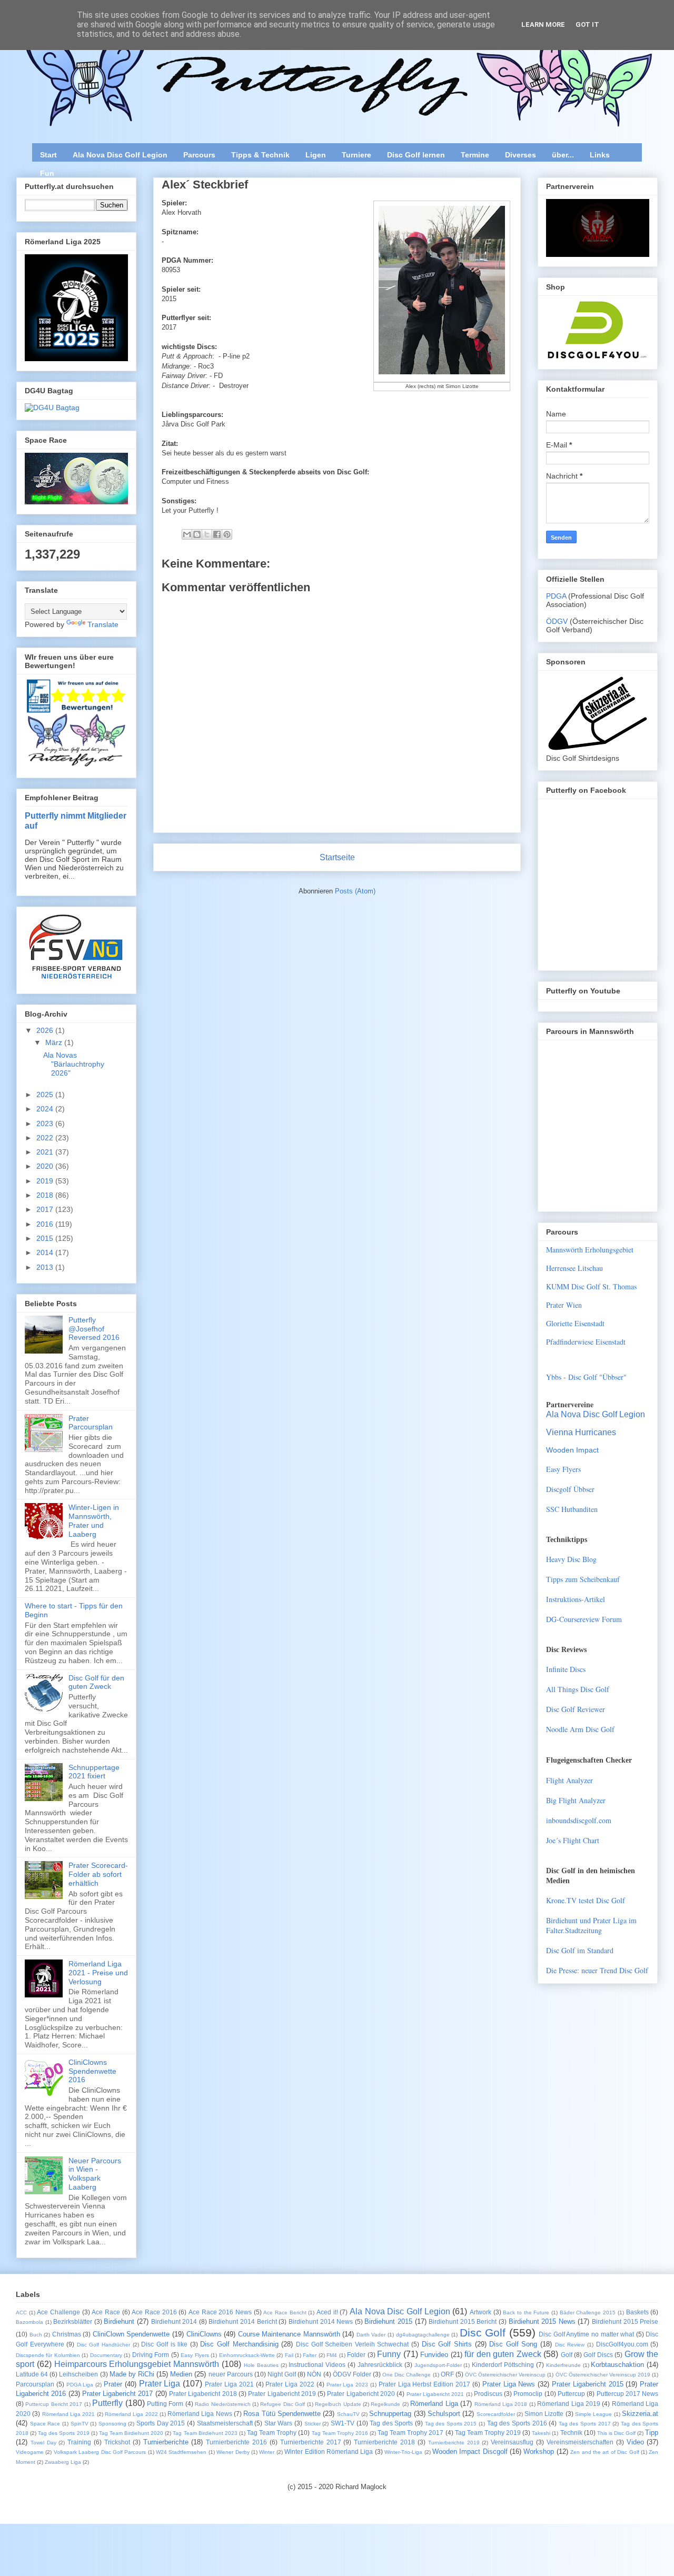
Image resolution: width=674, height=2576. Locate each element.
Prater (113, 2384)
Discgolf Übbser (570, 1489)
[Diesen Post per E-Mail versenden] (187, 534)
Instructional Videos (317, 2365)
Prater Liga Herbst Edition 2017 (424, 2384)
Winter (267, 2452)
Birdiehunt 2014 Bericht (242, 2321)
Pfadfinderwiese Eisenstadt (586, 1342)
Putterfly (107, 2403)
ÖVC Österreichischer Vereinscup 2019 (603, 2375)
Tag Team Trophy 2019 (488, 2433)
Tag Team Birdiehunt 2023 (205, 2433)
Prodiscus (488, 2394)
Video (635, 2442)
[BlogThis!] (197, 534)
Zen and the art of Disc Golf (604, 2452)
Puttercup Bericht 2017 (54, 2404)
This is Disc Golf (616, 2433)
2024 (46, 1109)
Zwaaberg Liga (63, 2462)
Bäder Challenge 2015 (588, 2313)
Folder (356, 2355)
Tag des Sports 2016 (517, 2423)
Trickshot (117, 2442)
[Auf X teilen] (207, 534)
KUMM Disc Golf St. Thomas (591, 1286)
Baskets (637, 2312)
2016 (46, 1224)
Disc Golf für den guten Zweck (96, 1682)
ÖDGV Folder (352, 2374)
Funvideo (434, 2355)
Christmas (67, 2334)
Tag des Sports (391, 2423)
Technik (571, 2433)
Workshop (539, 2451)
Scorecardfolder (496, 2414)
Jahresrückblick (380, 2365)
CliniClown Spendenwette (131, 2334)
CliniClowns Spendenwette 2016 (92, 2071)
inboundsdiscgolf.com (579, 1820)
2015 (46, 1238)
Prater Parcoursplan (91, 1423)
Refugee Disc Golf (283, 2404)
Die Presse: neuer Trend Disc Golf (597, 1970)
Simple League (593, 2414)
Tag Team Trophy (272, 2433)
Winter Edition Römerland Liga (329, 2451)
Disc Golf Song (513, 2344)
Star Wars (279, 2423)
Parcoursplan (35, 2384)
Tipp (652, 2433)
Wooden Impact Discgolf (470, 2451)
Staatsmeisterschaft (225, 2423)
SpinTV (80, 2424)
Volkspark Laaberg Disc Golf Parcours (100, 2452)
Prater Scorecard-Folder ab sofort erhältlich (98, 1874)
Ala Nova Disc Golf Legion (120, 155)
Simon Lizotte (544, 2414)
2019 (46, 1181)
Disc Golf (483, 2333)
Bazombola (29, 2322)
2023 (46, 1123)
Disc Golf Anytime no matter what (586, 2334)
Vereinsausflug (512, 2442)
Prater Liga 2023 (348, 2385)
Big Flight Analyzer (576, 1800)
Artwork (480, 2312)
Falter (310, 2355)
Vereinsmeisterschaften (580, 2442)
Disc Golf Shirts (447, 2344)
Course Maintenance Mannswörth (289, 2334)
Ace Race (106, 2312)
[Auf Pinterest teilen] (227, 534)
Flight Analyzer (569, 1780)
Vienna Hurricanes (581, 1432)
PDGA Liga (80, 2385)
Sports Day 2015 (161, 2423)
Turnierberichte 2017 (311, 2442)
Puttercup (571, 2394)
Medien (181, 2374)
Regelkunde (385, 2404)
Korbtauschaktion (617, 2365)
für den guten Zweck (503, 2354)
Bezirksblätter (73, 2321)
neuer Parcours (231, 2374)
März (55, 1042)
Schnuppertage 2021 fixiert (94, 1772)
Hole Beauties (261, 2365)
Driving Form (151, 2355)
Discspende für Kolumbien (48, 2355)
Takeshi (541, 2433)
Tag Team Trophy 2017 (410, 2433)
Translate (103, 624)
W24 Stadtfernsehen (181, 2452)
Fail (289, 2355)
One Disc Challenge (407, 2375)
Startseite (337, 857)
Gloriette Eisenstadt (575, 1323)
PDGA (557, 596)
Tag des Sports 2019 (63, 2433)
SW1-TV (343, 2423)
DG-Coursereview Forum (584, 1619)
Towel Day (43, 2443)
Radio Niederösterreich (222, 2404)
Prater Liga (160, 2384)
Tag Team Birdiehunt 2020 (131, 2433)
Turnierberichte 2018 (384, 2442)
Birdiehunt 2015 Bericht (463, 2321)
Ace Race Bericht (285, 2313)
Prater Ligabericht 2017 (118, 2394)
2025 (46, 1095)
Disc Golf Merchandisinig (239, 2344)
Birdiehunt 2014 (174, 2321)
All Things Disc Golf (578, 1689)
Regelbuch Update (338, 2404)
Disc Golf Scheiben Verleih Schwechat (352, 2344)
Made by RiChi (132, 2374)
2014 (46, 1252)
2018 (46, 1195)
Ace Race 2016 (154, 2312)
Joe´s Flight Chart (573, 1840)
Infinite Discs (566, 1669)
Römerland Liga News (200, 2414)
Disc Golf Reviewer (576, 1709)
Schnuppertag (390, 2414)
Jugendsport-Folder (438, 2365)
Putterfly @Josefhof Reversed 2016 (94, 1329)
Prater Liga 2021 (229, 2384)
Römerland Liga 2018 (501, 2404)
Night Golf (282, 2374)
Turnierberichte (166, 2442)
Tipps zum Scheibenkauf (583, 1579)
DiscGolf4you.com (622, 2344)
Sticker (313, 2424)
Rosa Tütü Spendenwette (282, 2414)
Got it (587, 24)
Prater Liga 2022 (290, 2384)
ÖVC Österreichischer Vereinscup (505, 2375)
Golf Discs (598, 2355)
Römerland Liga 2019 (569, 2404)
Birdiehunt (119, 2321)
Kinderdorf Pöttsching (503, 2365)
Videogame (30, 2452)
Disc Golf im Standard (580, 1950)
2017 (46, 1209)
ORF (447, 2374)
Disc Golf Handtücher (103, 2345)
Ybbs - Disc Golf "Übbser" (586, 1377)
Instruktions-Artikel (576, 1599)
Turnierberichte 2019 (454, 2443)
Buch (36, 2335)
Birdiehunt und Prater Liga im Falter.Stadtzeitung (591, 1925)
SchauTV (348, 2414)
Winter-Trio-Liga (403, 2452)
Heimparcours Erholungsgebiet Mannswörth (137, 2364)
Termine (475, 155)
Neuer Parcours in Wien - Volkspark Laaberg (95, 2174)
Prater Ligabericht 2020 (361, 2394)
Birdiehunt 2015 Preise (625, 2321)
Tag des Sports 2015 (451, 2424)
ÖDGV (557, 621)
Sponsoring (112, 2424)
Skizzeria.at (640, 2414)
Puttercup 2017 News (628, 2394)
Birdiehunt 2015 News (542, 2321)
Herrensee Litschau (574, 1268)
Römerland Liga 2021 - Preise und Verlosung (98, 1973)
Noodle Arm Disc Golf (580, 1729)
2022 (46, 1138)
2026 (46, 1030)
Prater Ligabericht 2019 (282, 2394)
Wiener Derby (233, 2452)
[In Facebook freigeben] (217, 534)
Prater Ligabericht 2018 (203, 2394)
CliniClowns (204, 2334)
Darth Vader (371, 2335)
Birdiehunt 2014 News (321, 2321)
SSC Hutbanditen (572, 1509)
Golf (567, 2355)
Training (79, 2442)
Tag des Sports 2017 (585, 2424)
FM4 (332, 2355)
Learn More (543, 24)
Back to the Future (526, 2313)
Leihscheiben (78, 2374)
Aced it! (327, 2312)
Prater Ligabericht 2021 (435, 2394)
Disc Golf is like (164, 2344)
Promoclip (528, 2394)
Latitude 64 (32, 2374)
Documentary (106, 2355)
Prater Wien (564, 1305)
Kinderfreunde (563, 2365)
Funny (389, 2354)
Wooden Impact (572, 1450)
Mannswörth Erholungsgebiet (590, 1250)
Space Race (45, 2424)
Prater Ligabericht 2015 (588, 2384)
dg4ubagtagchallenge (423, 2335)
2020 (46, 1166)
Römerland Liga (434, 2404)
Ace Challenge (58, 2312)
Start (48, 155)
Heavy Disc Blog (571, 1559)
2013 (46, 1267)
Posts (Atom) (355, 891)
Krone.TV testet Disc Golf (586, 1900)
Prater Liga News (509, 2384)
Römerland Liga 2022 (131, 2414)
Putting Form (165, 2404)
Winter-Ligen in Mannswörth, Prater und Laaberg (94, 1520)
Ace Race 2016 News (220, 2312)
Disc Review (570, 2345)
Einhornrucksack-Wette (247, 2355)
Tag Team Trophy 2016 (340, 2433)
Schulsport (444, 2414)
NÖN (314, 2374)
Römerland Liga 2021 (69, 2414)
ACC (21, 2313)
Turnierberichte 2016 (236, 2442)
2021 (46, 1152)
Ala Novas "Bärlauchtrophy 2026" (74, 1064)
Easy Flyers (563, 1469)
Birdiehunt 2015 (388, 2321)
